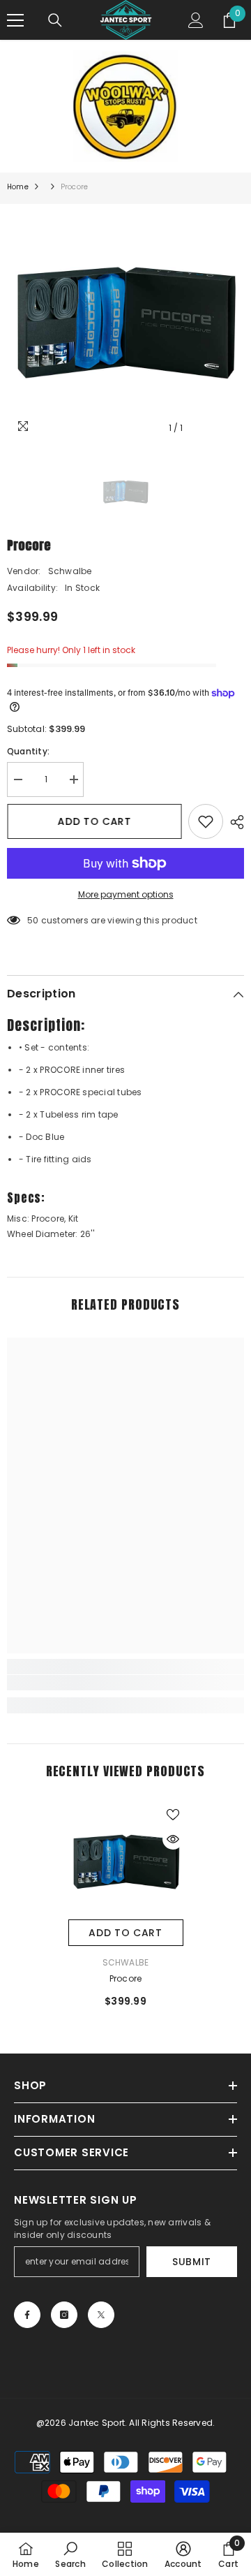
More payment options (126, 894)
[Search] (55, 20)
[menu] (15, 20)
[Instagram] (64, 2315)
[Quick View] (173, 1839)
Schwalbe (70, 571)
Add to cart (94, 821)
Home (18, 187)
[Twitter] (101, 2315)
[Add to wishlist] (206, 821)
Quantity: (28, 751)
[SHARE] (234, 822)
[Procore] (126, 1862)
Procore (126, 1978)
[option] (125, 323)
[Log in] (196, 20)
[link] (125, 1683)
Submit (192, 2262)
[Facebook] (27, 2315)
